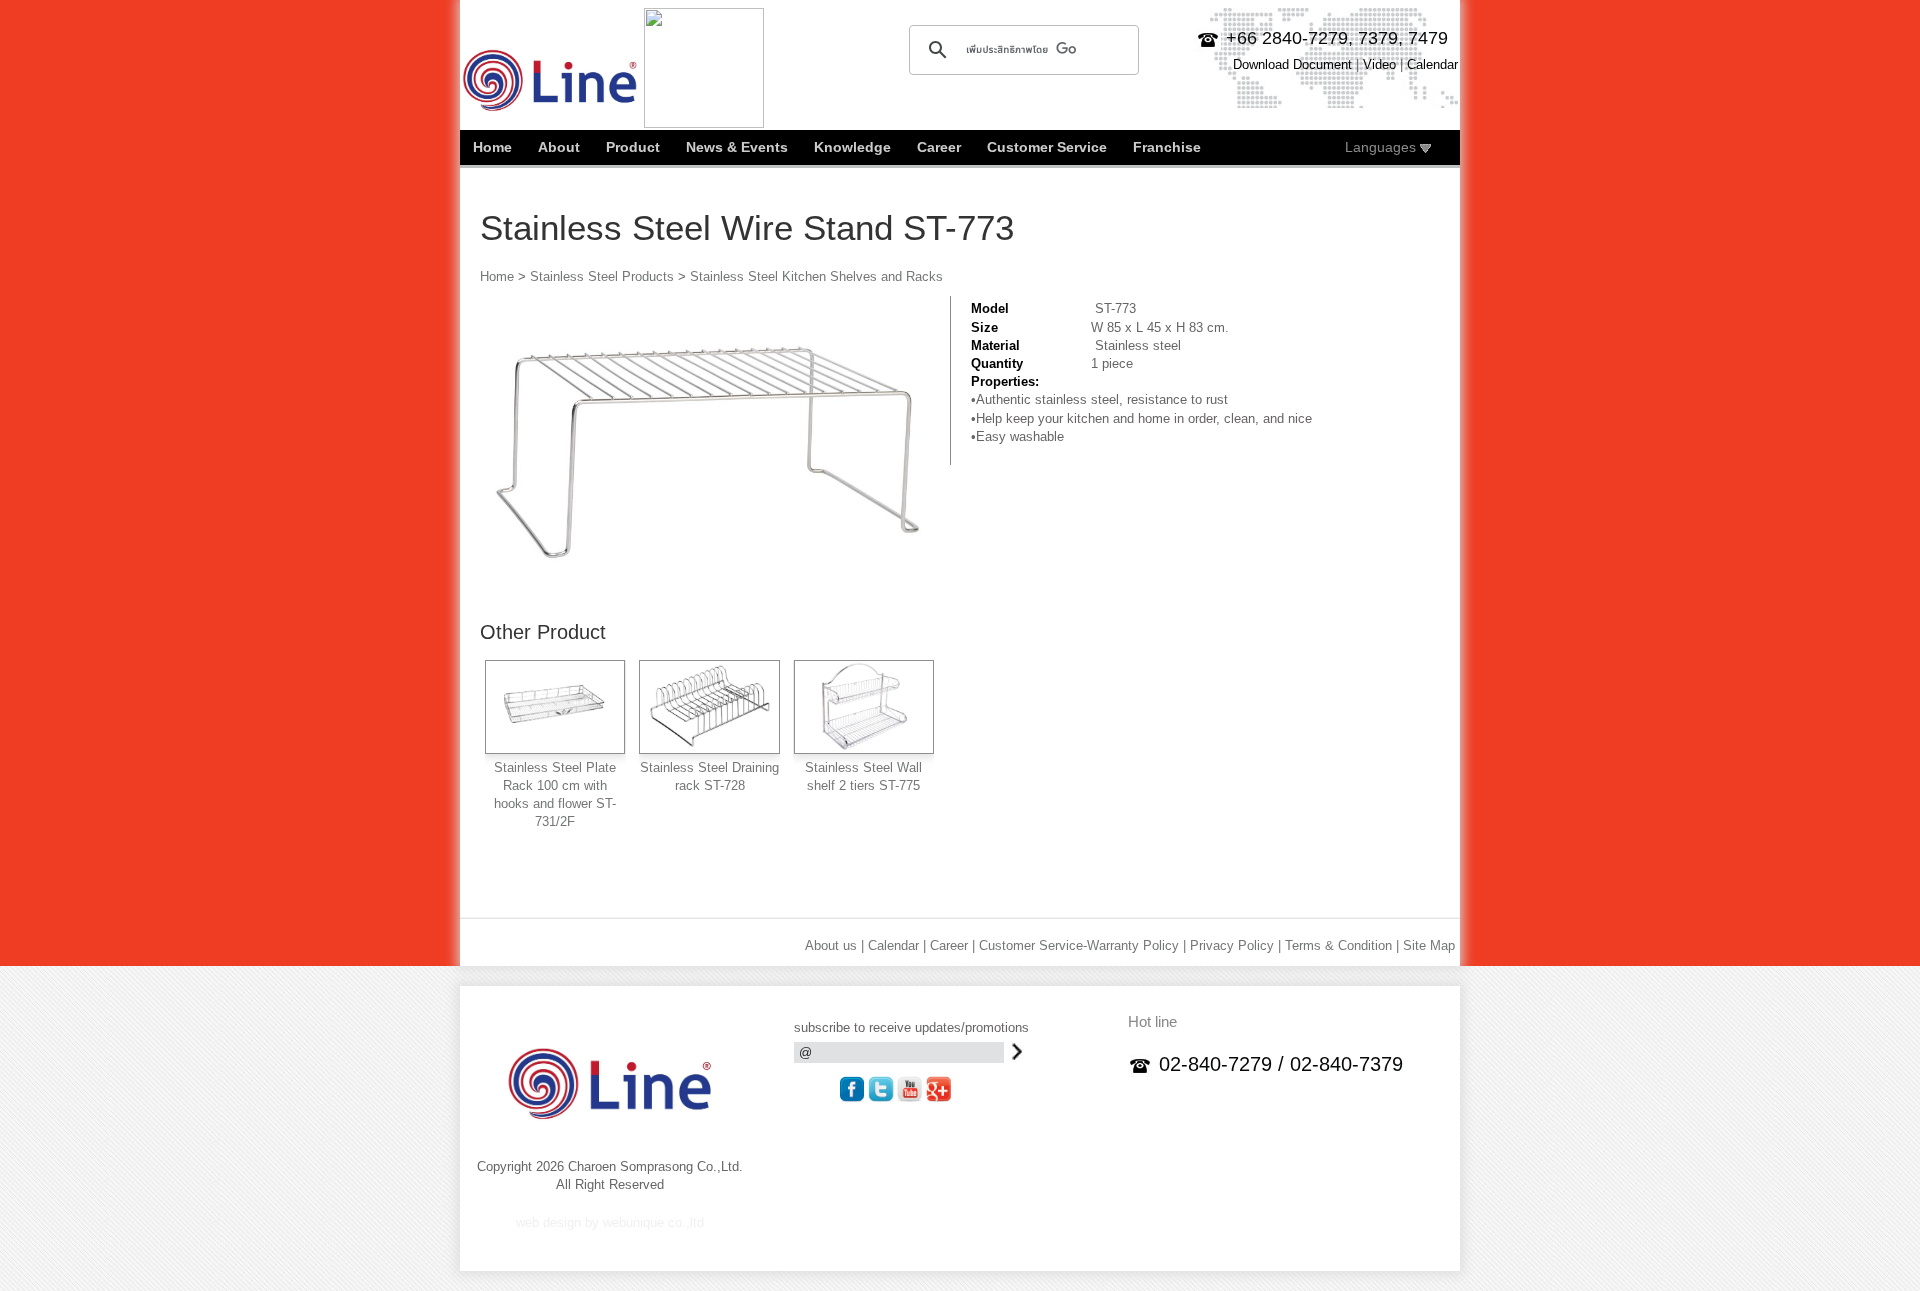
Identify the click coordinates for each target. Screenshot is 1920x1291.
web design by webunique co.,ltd (610, 1222)
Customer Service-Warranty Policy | (1082, 945)
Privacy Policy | (1235, 945)
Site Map (1429, 945)
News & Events (737, 147)
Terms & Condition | (1342, 945)
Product (633, 147)
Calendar (1432, 64)
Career (939, 147)
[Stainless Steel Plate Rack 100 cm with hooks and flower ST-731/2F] (555, 746)
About (559, 147)
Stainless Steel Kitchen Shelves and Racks (816, 276)
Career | (952, 945)
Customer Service (1047, 147)
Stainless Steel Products (602, 276)
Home (492, 147)
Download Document (1292, 64)
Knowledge (852, 147)
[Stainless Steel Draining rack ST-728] (709, 746)
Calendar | (897, 945)
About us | (834, 945)
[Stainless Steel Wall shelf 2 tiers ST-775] (864, 746)
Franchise (1167, 147)
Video (1379, 64)
